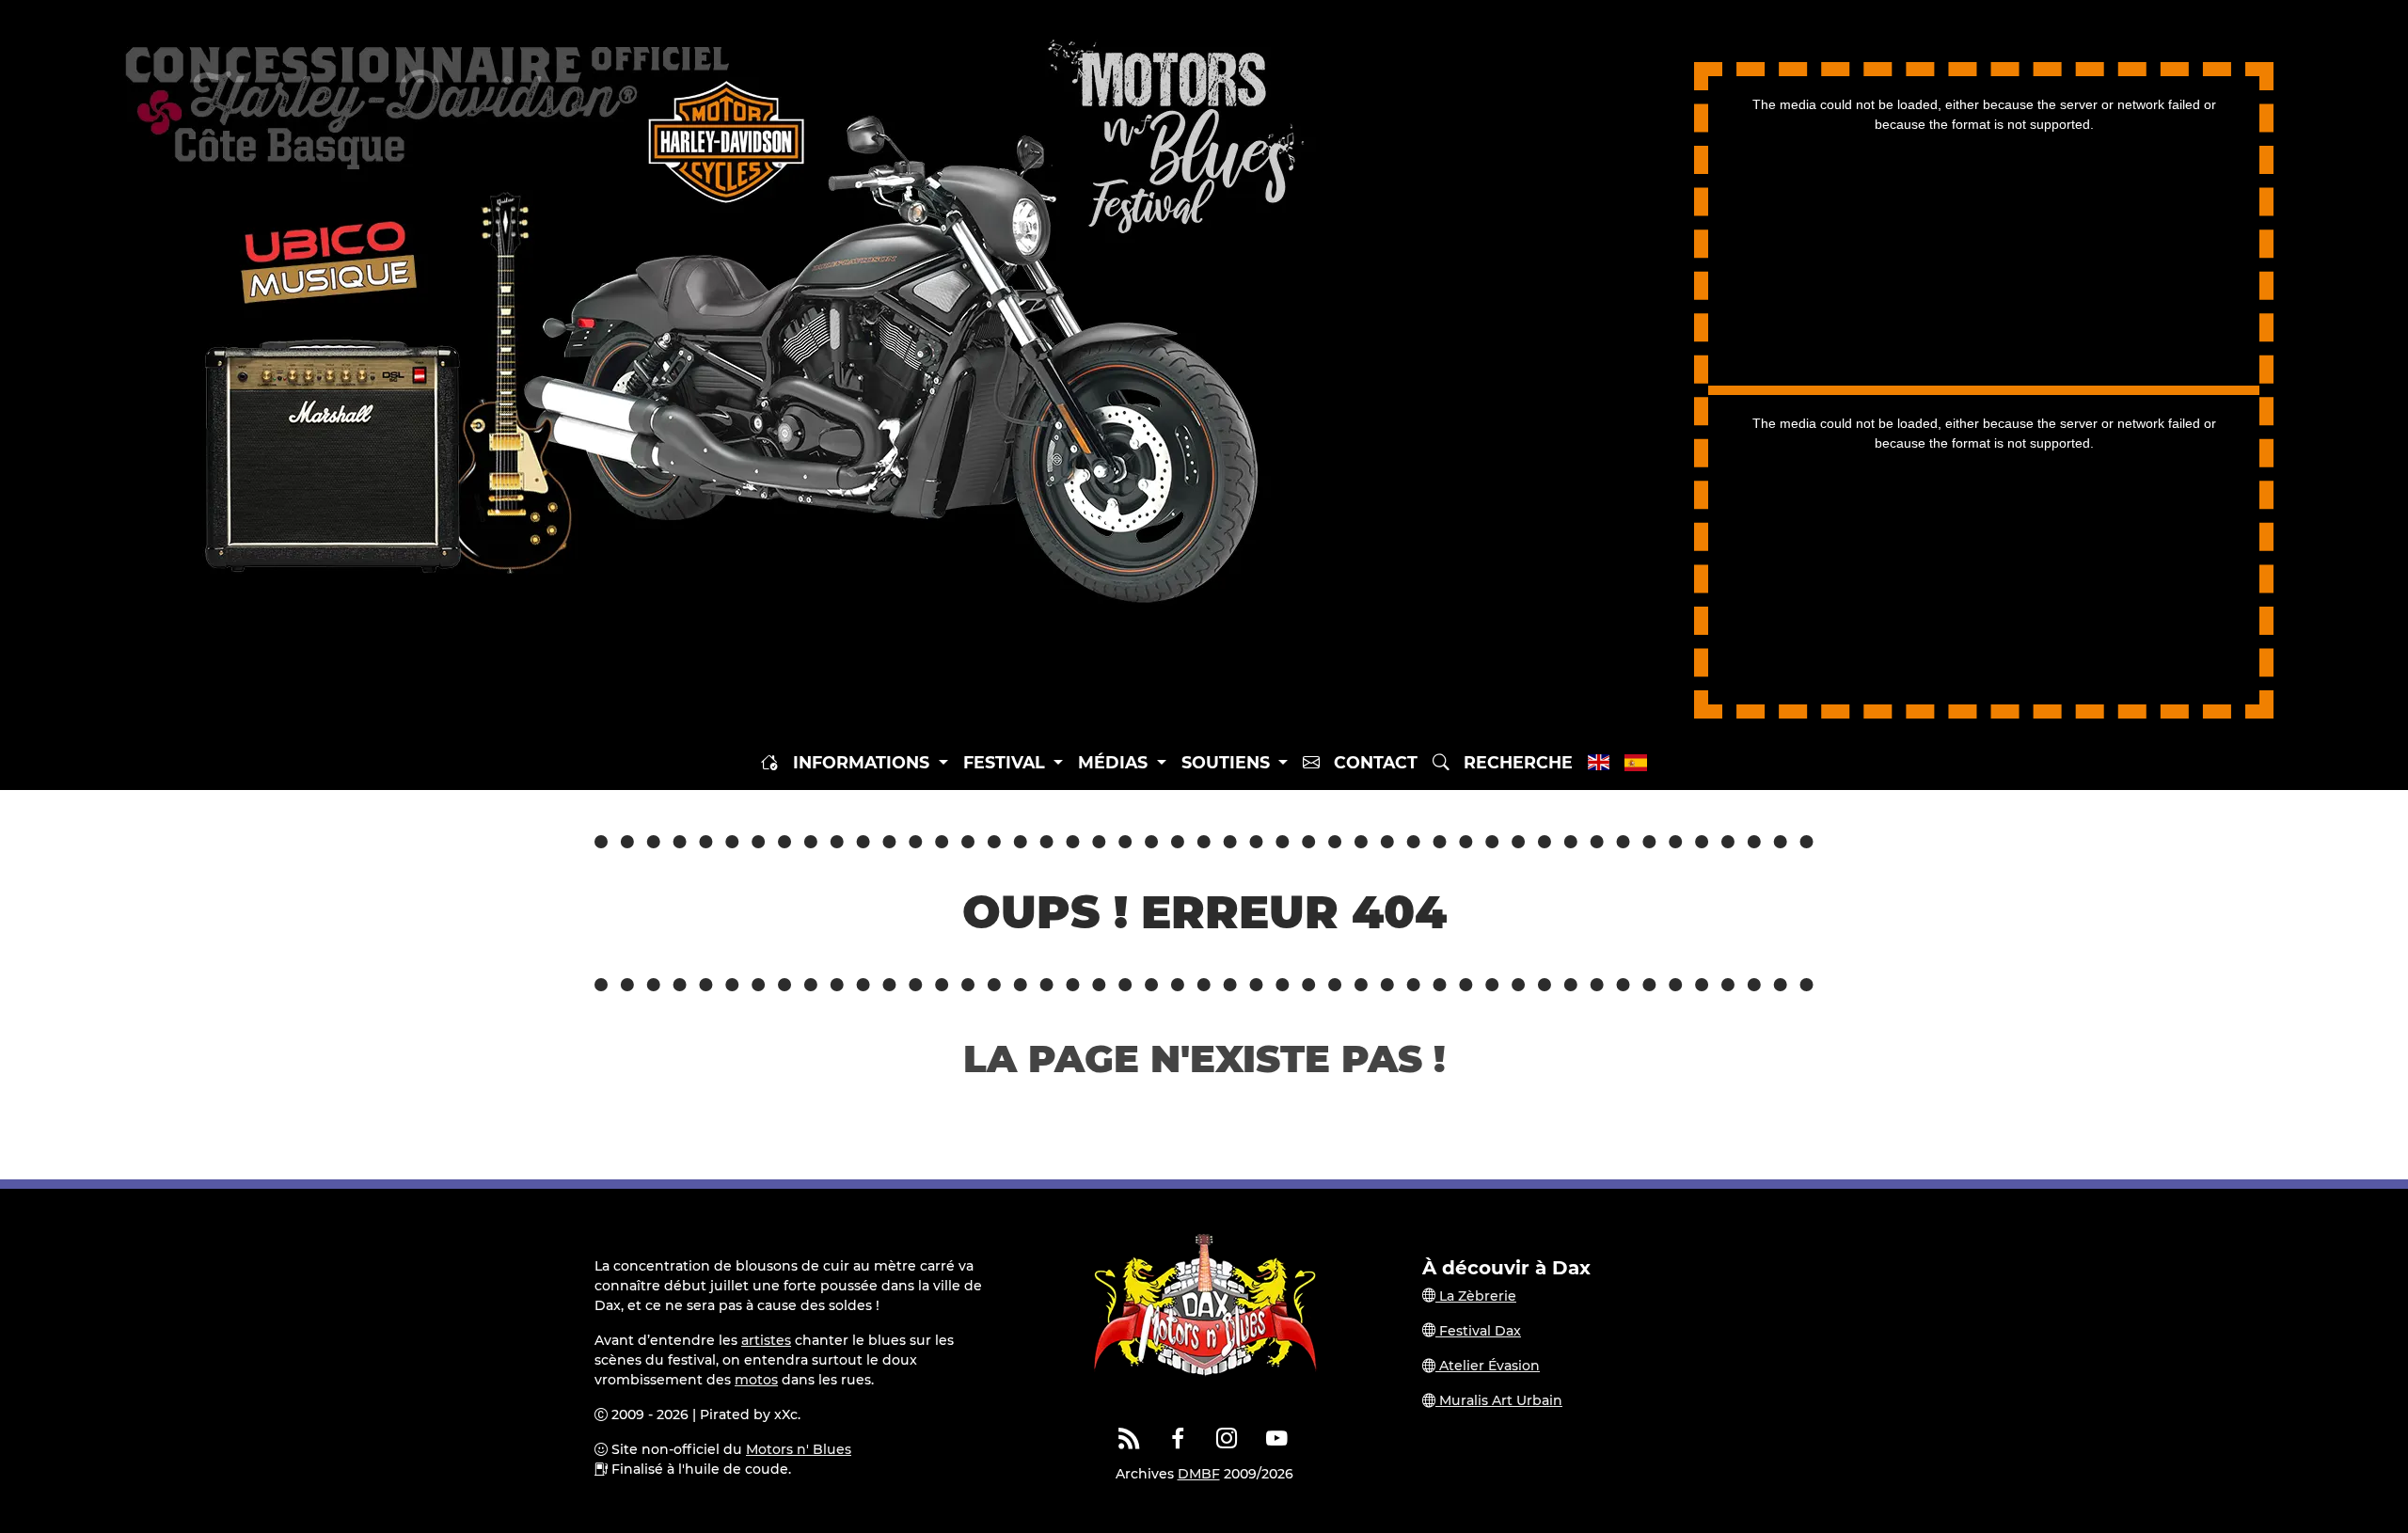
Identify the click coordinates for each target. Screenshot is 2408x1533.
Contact (1369, 762)
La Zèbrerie (1476, 1296)
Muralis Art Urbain (1499, 1400)
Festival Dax (1478, 1331)
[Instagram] (1228, 1438)
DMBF (1199, 1474)
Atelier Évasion (1488, 1366)
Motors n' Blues (799, 1449)
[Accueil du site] (769, 763)
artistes (766, 1340)
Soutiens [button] (1228, 762)
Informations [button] (863, 762)
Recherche (1511, 762)
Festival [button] (1006, 762)
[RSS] (1129, 1438)
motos (756, 1380)
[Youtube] (1276, 1438)
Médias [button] (1115, 762)
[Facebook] (1179, 1438)
